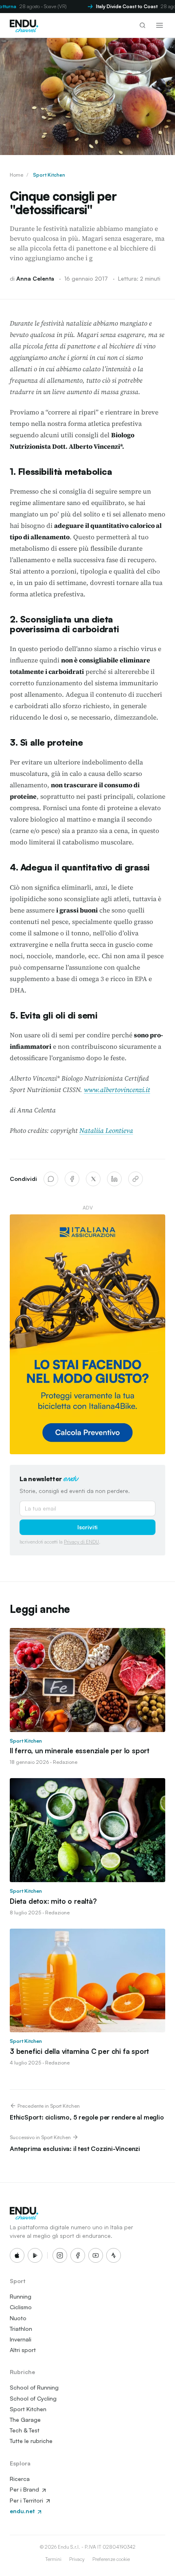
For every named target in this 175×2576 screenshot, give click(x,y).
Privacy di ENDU (81, 1542)
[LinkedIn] (114, 1179)
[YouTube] (96, 2255)
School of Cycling (33, 2398)
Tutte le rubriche (31, 2441)
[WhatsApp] (51, 1179)
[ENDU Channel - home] (24, 25)
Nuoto (18, 2318)
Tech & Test (25, 2430)
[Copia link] (136, 1179)
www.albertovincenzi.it (117, 1090)
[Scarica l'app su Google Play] (35, 2255)
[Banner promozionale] (87, 1335)
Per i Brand (25, 2489)
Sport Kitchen (49, 175)
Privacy (77, 2559)
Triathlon (21, 2329)
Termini (53, 2559)
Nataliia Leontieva (106, 1130)
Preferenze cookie (111, 2559)
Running (21, 2296)
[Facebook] (72, 1179)
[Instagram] (60, 2255)
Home (16, 175)
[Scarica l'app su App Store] (17, 2255)
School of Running (34, 2387)
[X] (93, 1179)
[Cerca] (142, 25)
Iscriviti (87, 1527)
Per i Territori (27, 2500)
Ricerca (20, 2479)
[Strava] (114, 2255)
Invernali (21, 2339)
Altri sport (23, 2350)
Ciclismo (21, 2307)
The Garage (25, 2420)
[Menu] (160, 25)
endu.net (23, 2511)
